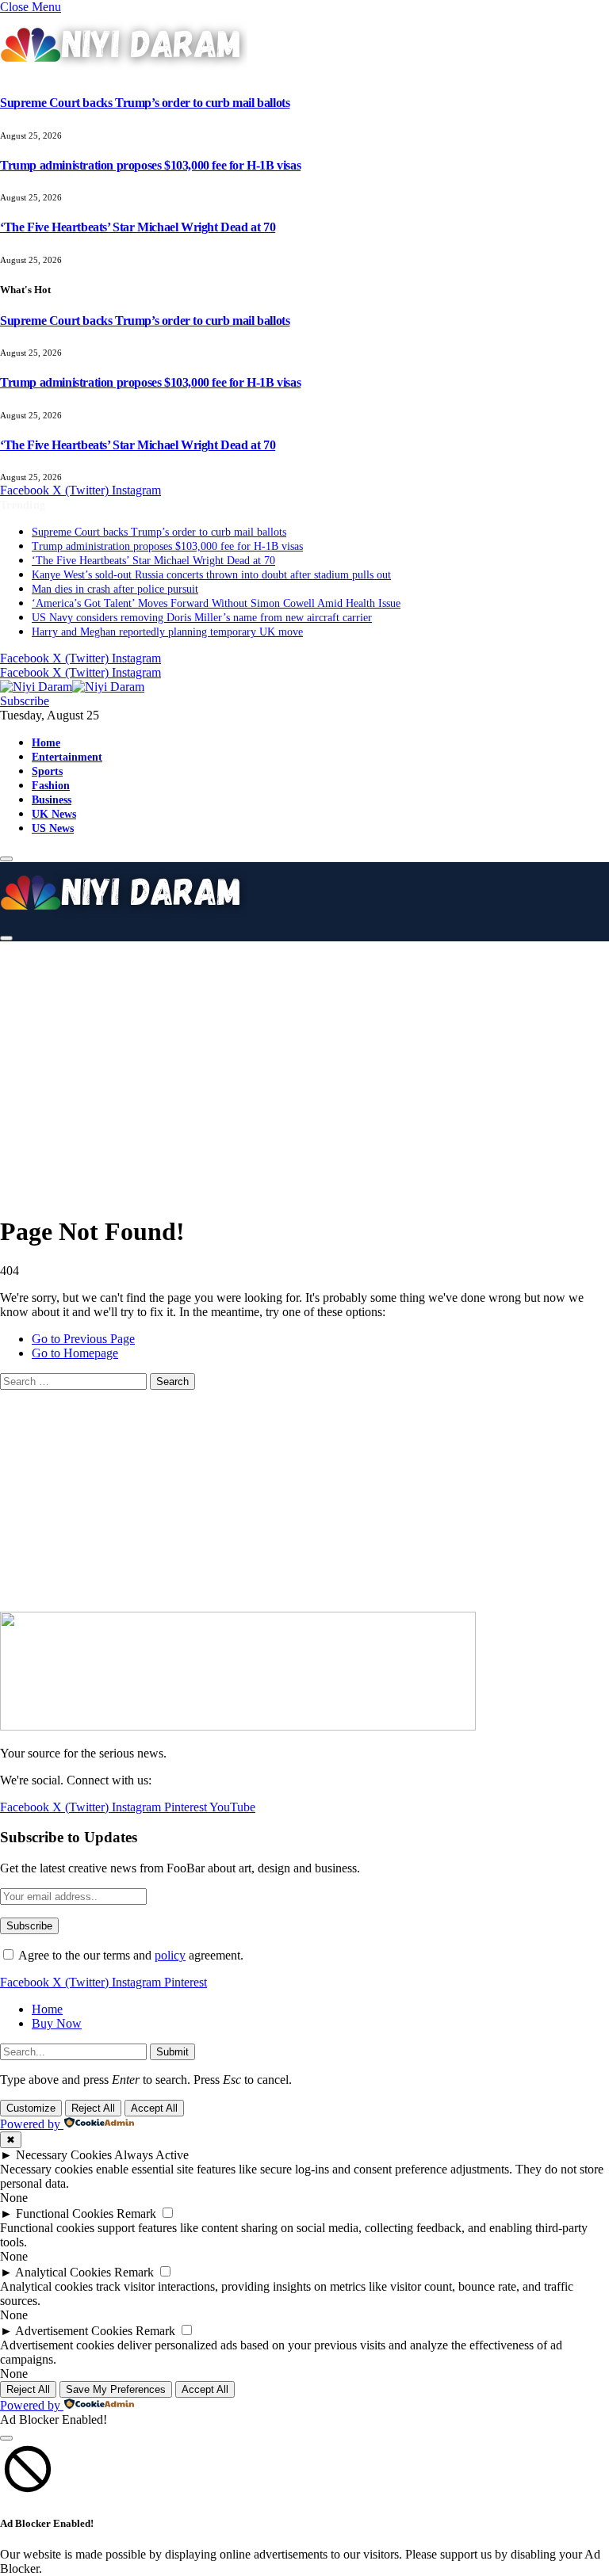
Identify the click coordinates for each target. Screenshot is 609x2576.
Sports (47, 771)
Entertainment (67, 757)
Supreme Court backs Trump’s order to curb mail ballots (145, 103)
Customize (31, 2108)
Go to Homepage (75, 1353)
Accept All (154, 2108)
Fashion (51, 785)
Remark (136, 2213)
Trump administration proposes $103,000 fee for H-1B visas (150, 165)
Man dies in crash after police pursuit (115, 589)
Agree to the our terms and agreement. (130, 1955)
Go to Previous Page (83, 1339)
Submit (172, 2052)
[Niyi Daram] (72, 687)
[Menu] (6, 859)
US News (53, 828)
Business (52, 800)
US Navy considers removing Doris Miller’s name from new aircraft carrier (202, 618)
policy (170, 1955)
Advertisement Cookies (74, 2331)
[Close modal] (6, 2438)
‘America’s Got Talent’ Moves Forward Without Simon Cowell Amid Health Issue (216, 603)
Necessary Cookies (64, 2155)
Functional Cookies (65, 2213)
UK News (54, 814)
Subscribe (25, 701)
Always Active (151, 2155)
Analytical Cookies (63, 2272)
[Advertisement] (310, 1066)
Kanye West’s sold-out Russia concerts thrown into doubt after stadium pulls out (211, 575)
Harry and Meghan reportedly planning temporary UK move (167, 632)
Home (46, 742)
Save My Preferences (116, 2389)
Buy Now (57, 2023)
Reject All (93, 2108)
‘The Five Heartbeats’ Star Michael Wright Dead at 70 (138, 227)
